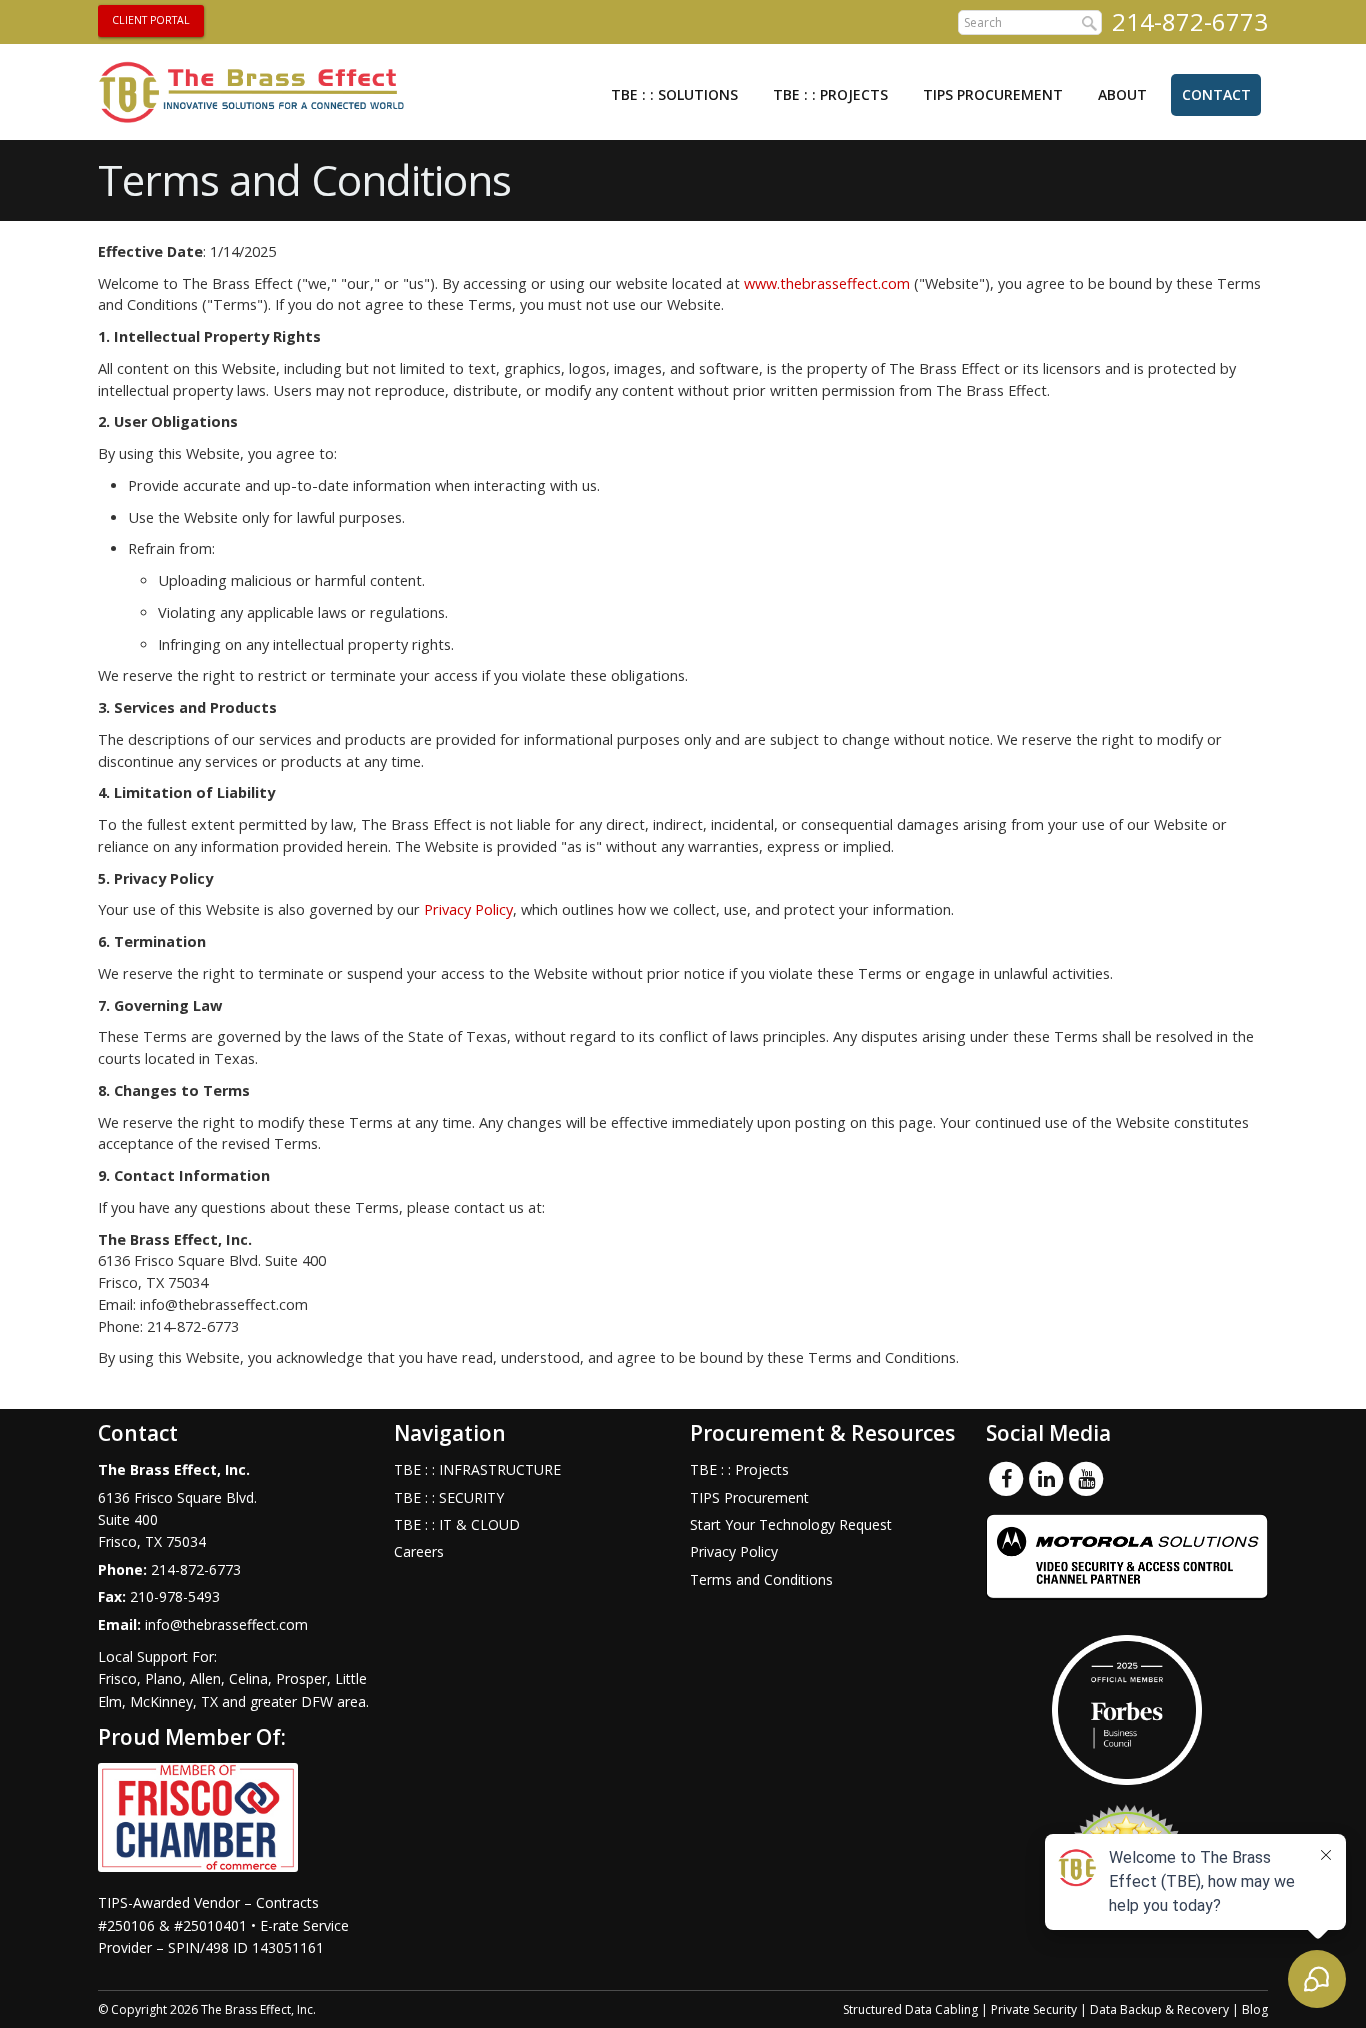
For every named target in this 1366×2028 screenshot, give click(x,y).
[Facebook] (1006, 1478)
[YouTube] (1086, 1478)
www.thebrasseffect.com (827, 283)
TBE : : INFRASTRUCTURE (477, 1469)
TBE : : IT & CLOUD (457, 1524)
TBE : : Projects (830, 94)
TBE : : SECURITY (449, 1497)
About (1122, 94)
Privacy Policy (468, 909)
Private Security (1034, 2009)
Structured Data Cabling (910, 2009)
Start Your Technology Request (791, 1524)
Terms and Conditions (761, 1579)
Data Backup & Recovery (1159, 2009)
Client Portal (151, 20)
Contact (1216, 94)
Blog (1255, 2009)
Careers (419, 1551)
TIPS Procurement (993, 94)
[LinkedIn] (1046, 1478)
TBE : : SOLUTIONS (674, 94)
